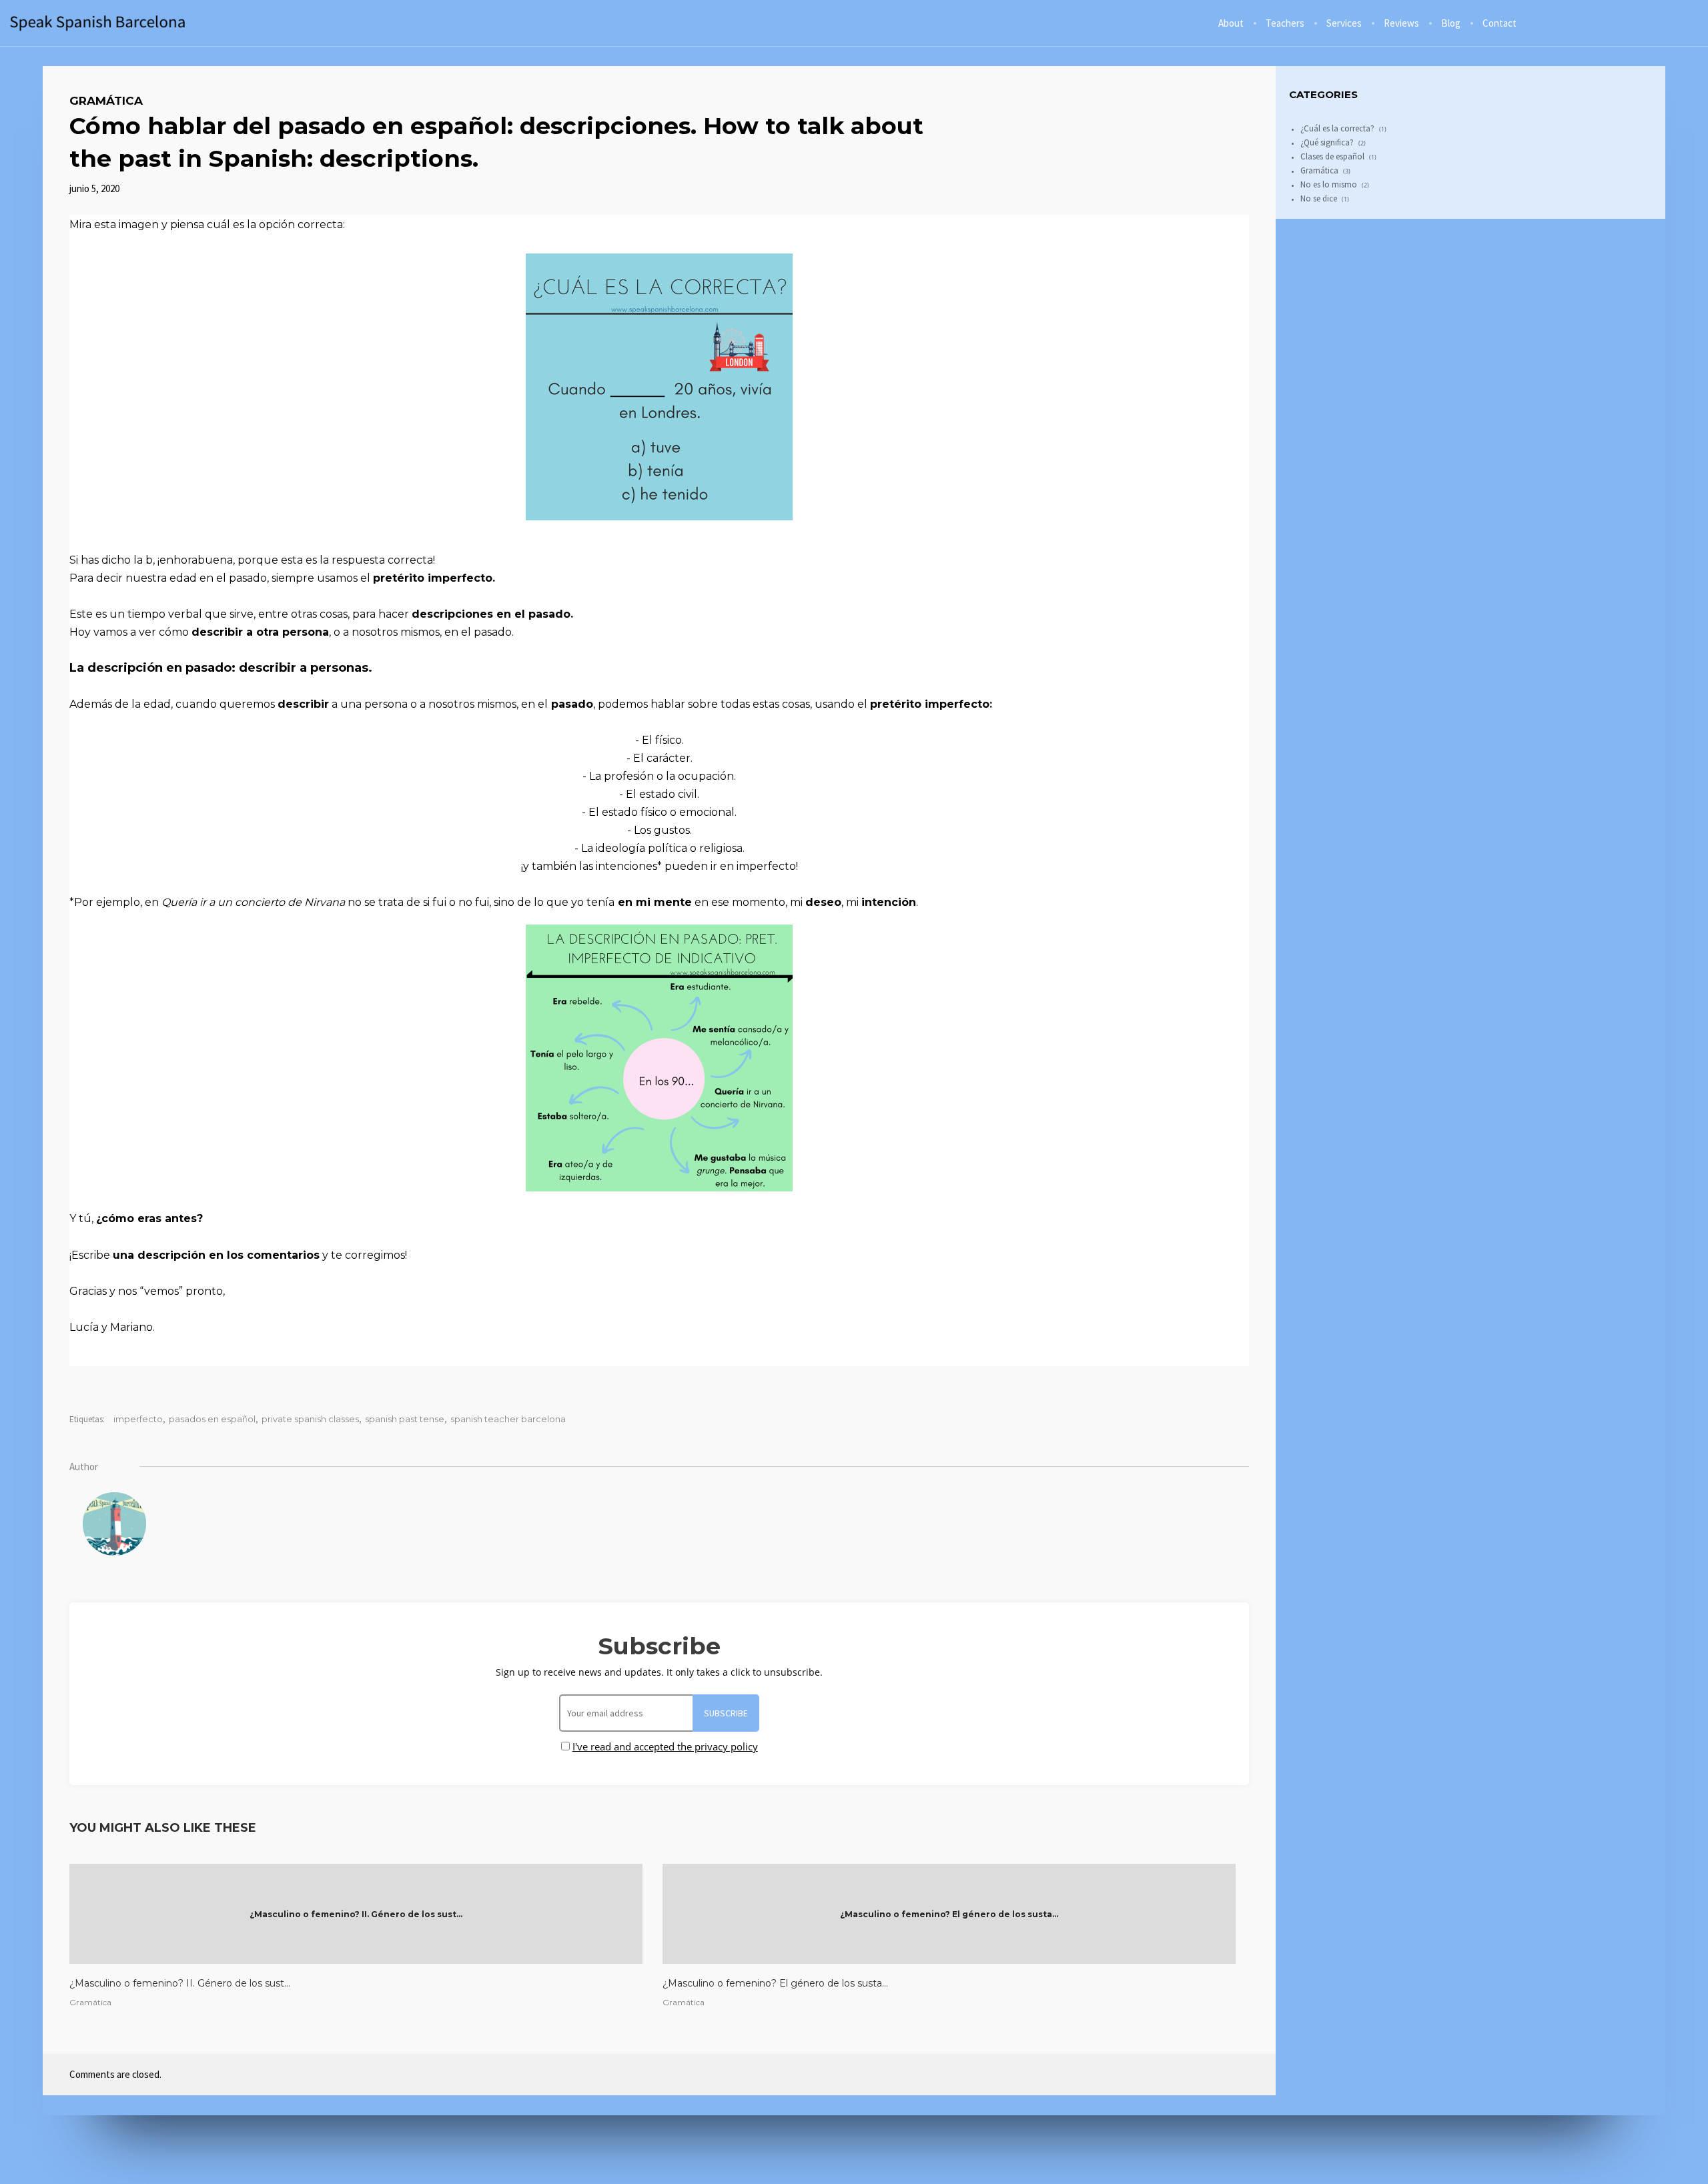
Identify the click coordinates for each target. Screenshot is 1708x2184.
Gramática (106, 101)
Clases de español (1332, 156)
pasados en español (212, 1419)
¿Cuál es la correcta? (1337, 128)
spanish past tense (405, 1419)
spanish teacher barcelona (508, 1419)
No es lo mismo (1329, 184)
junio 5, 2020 (94, 188)
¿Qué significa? (1327, 142)
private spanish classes (310, 1419)
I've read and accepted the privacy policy (665, 1746)
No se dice (1319, 198)
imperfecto (138, 1419)
